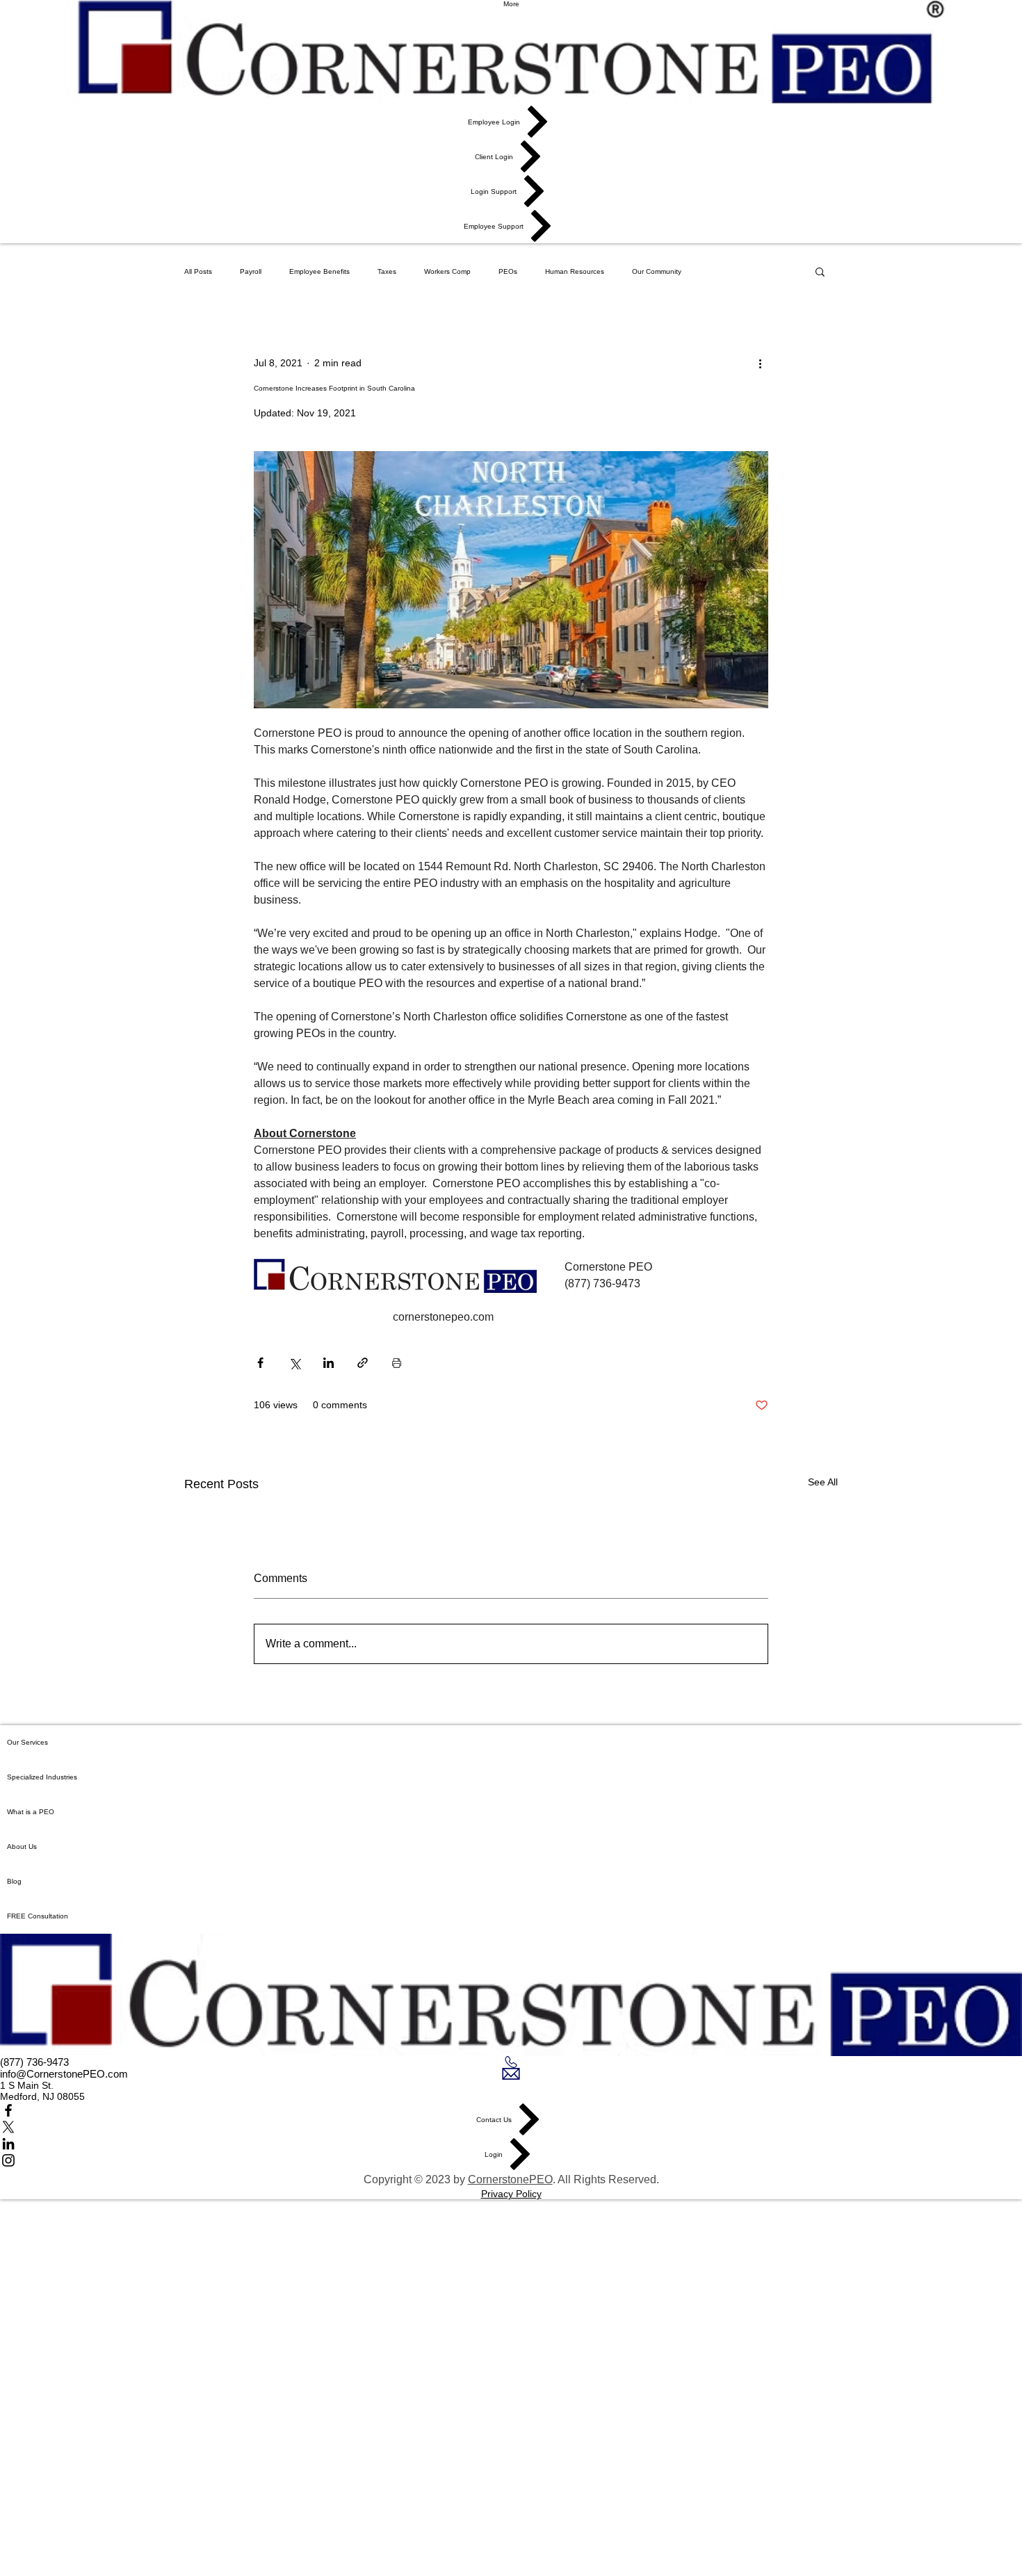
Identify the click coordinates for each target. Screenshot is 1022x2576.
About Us (22, 1847)
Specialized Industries (42, 1777)
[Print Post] (397, 1363)
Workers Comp (447, 271)
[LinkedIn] (511, 2144)
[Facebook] (511, 2110)
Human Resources (575, 271)
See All (823, 1482)
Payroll (251, 271)
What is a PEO (31, 1812)
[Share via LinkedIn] (328, 1363)
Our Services (27, 1742)
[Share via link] (363, 1363)
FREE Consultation (38, 1916)
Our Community (657, 271)
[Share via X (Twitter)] (294, 1363)
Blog (14, 1881)
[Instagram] (511, 2160)
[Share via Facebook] (260, 1363)
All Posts (198, 271)
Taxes (387, 271)
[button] (820, 271)
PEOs (508, 271)
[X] (511, 2127)
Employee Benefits (319, 271)
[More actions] (760, 363)
